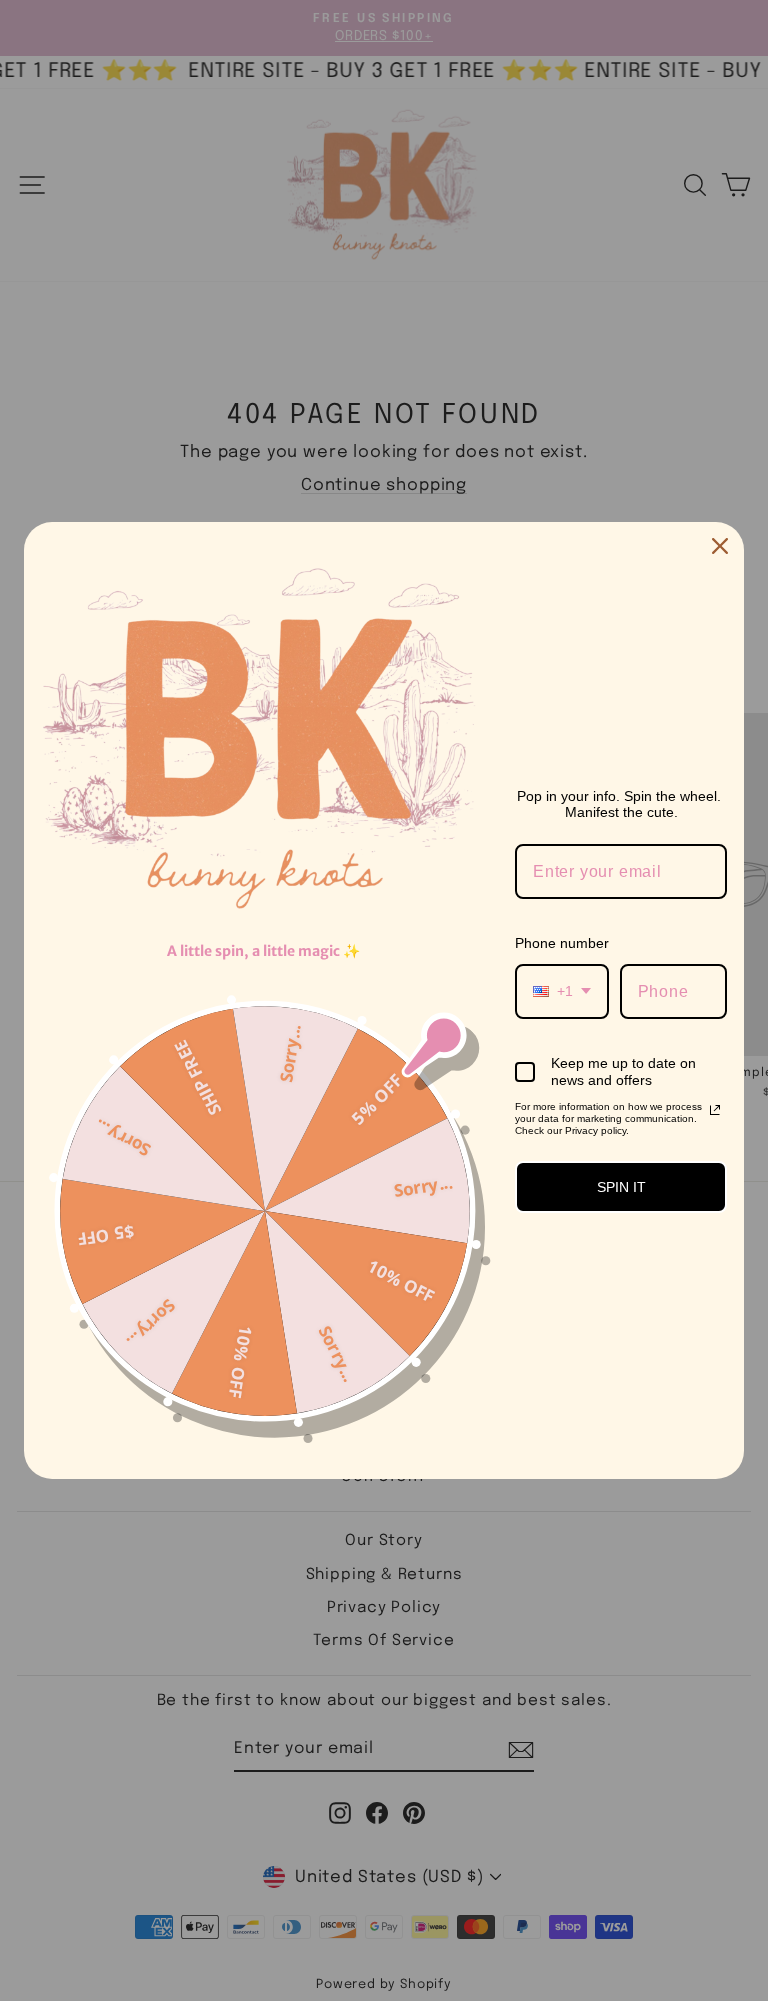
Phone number (562, 943)
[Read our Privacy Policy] (715, 1110)
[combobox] (562, 991)
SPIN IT (621, 1187)
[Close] (720, 546)
